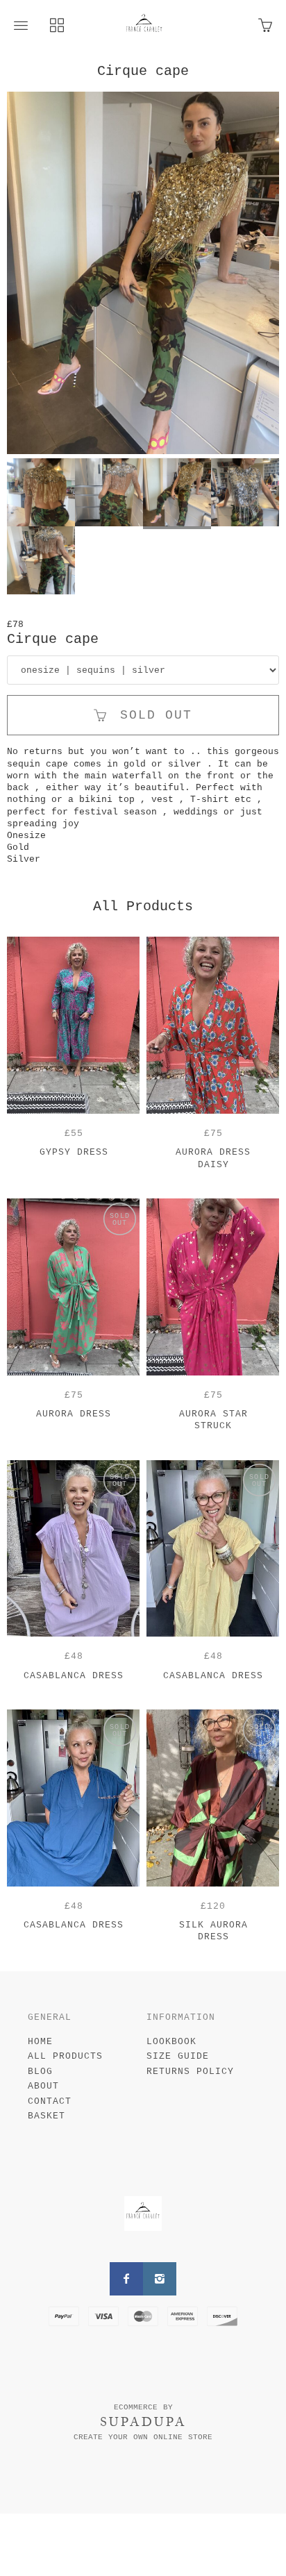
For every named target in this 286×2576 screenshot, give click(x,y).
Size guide (178, 2056)
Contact (50, 2101)
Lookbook (171, 2042)
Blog (40, 2072)
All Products (65, 2056)
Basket (47, 2116)
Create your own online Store (143, 2437)
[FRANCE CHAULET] (144, 26)
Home (40, 2042)
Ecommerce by (143, 2407)
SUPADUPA (143, 2422)
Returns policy (190, 2072)
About (43, 2086)
